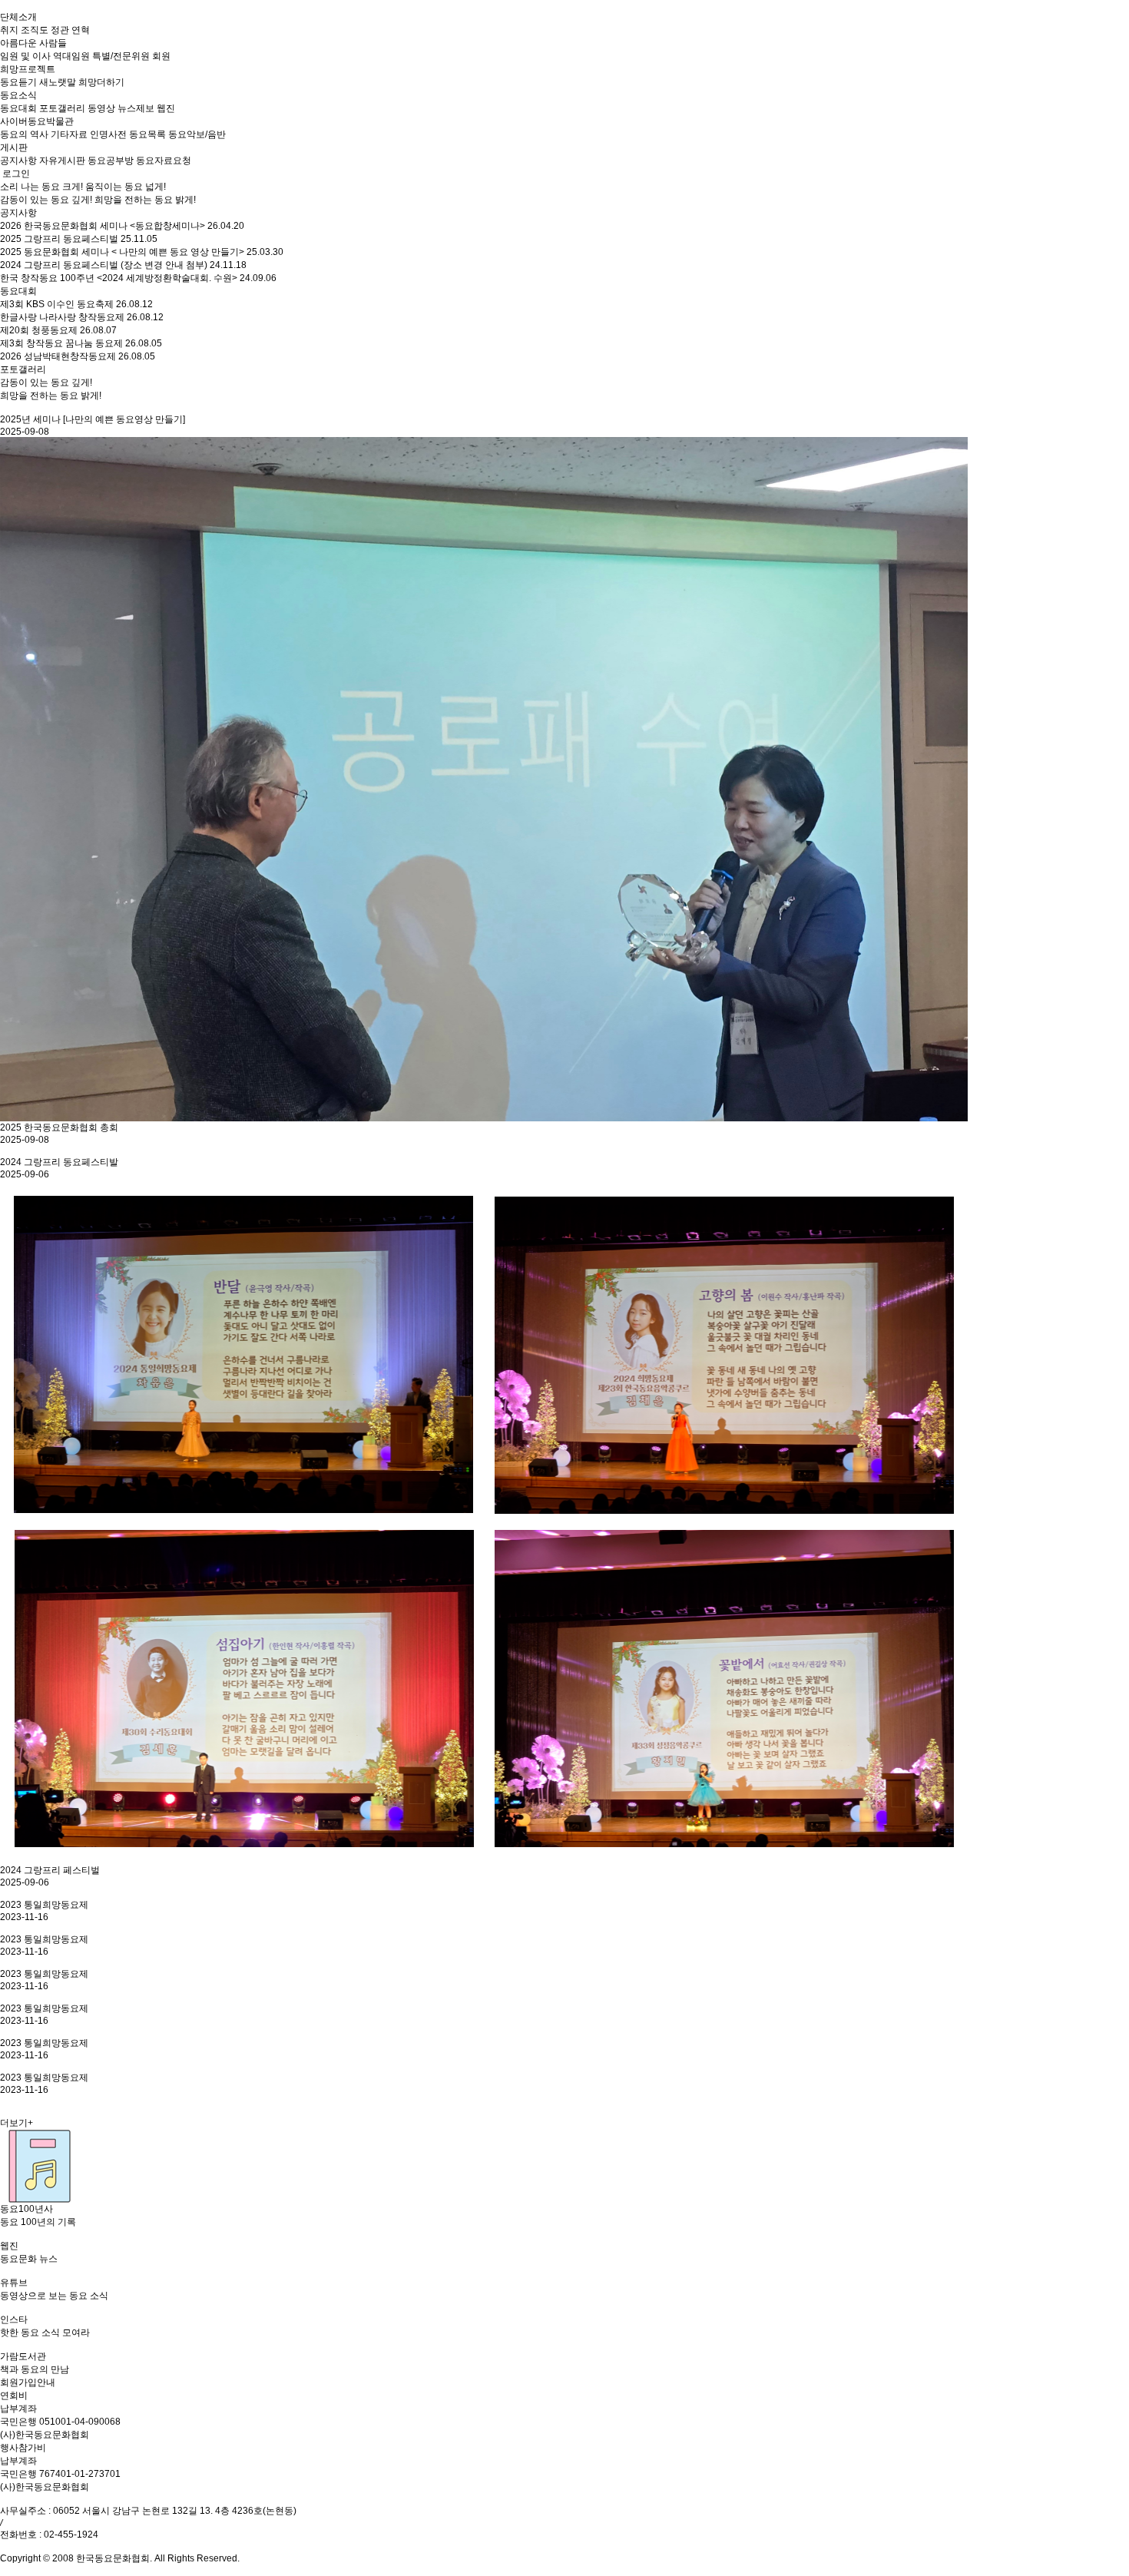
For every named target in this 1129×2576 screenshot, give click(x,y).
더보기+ (17, 2123)
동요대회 (18, 291)
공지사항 (18, 213)
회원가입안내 (28, 2382)
